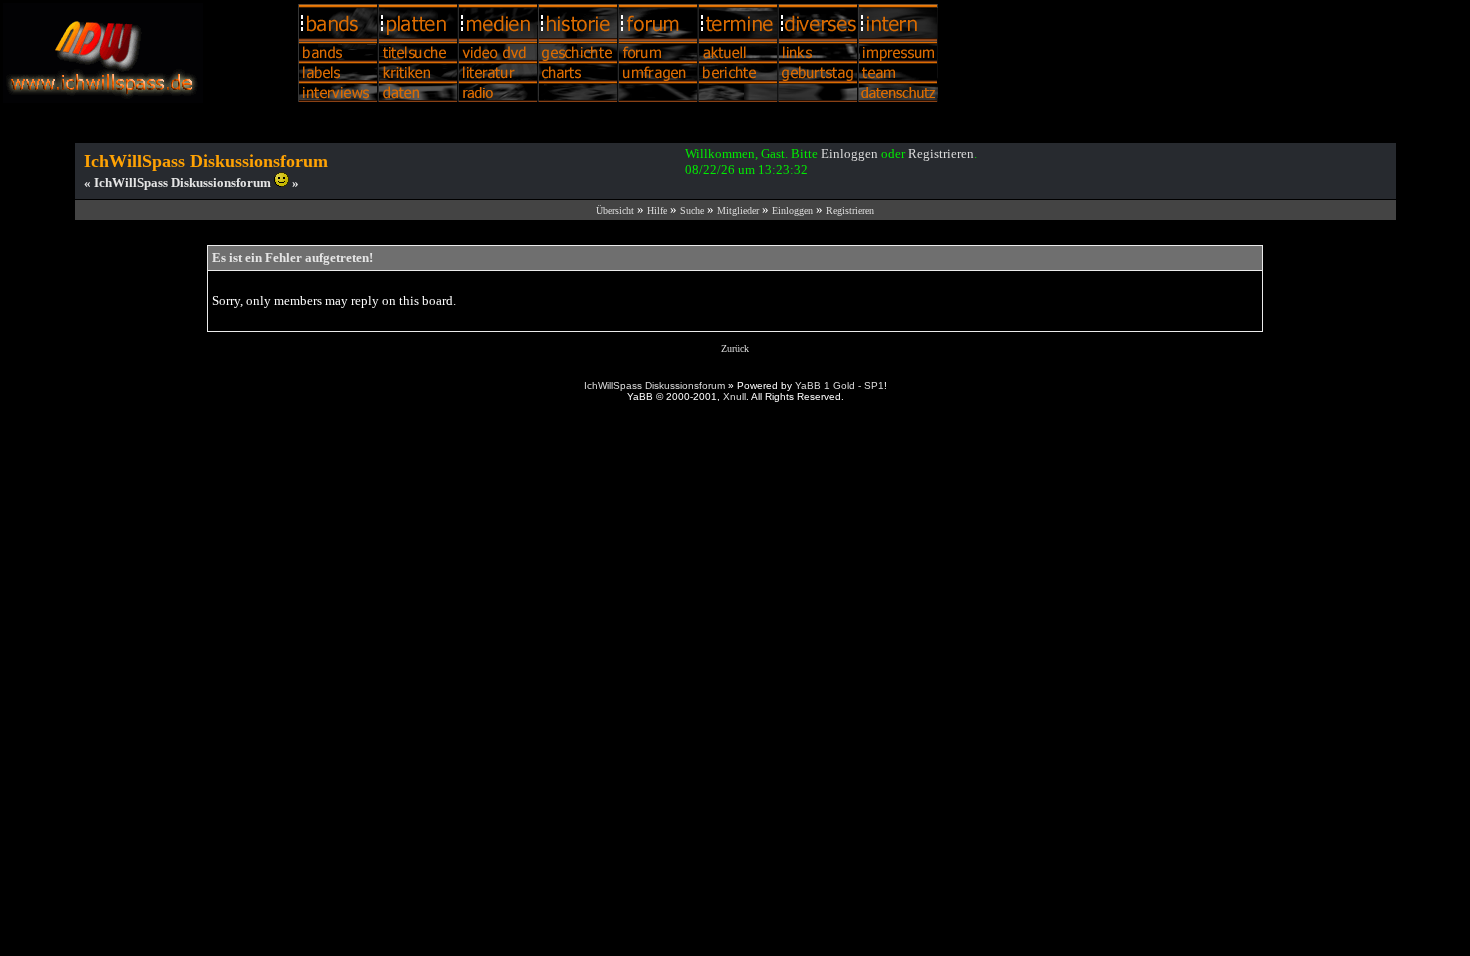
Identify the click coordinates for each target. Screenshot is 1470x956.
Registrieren (941, 153)
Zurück (735, 348)
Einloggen (849, 153)
